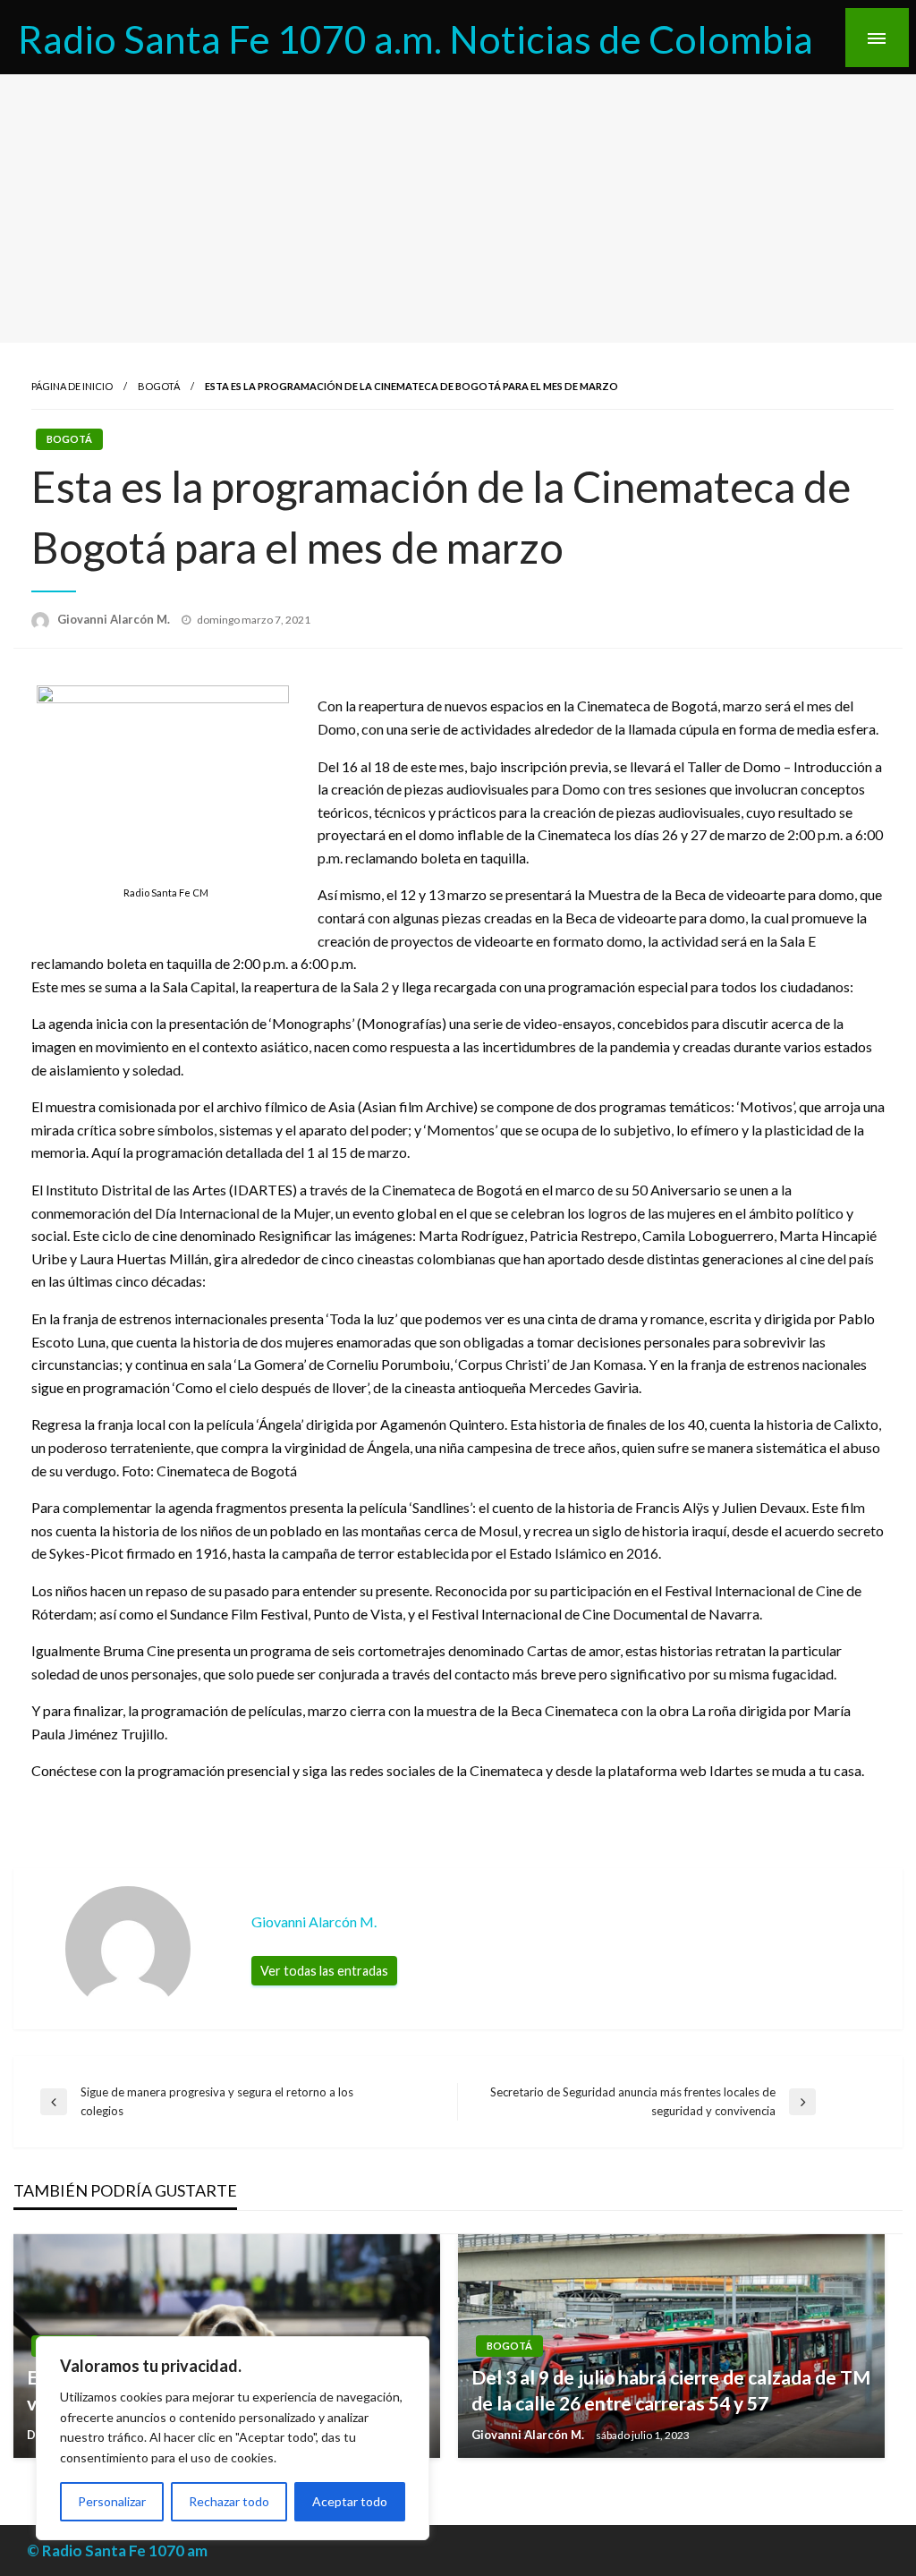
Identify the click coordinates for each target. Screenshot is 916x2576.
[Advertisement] (458, 208)
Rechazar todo (229, 2501)
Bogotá (159, 386)
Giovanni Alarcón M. (115, 619)
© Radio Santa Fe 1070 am (117, 2550)
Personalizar (112, 2501)
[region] (233, 2438)
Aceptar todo (350, 2501)
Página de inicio (72, 386)
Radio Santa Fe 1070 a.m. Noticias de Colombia (416, 38)
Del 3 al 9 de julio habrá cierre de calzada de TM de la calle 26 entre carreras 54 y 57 (671, 2390)
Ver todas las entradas (324, 1971)
